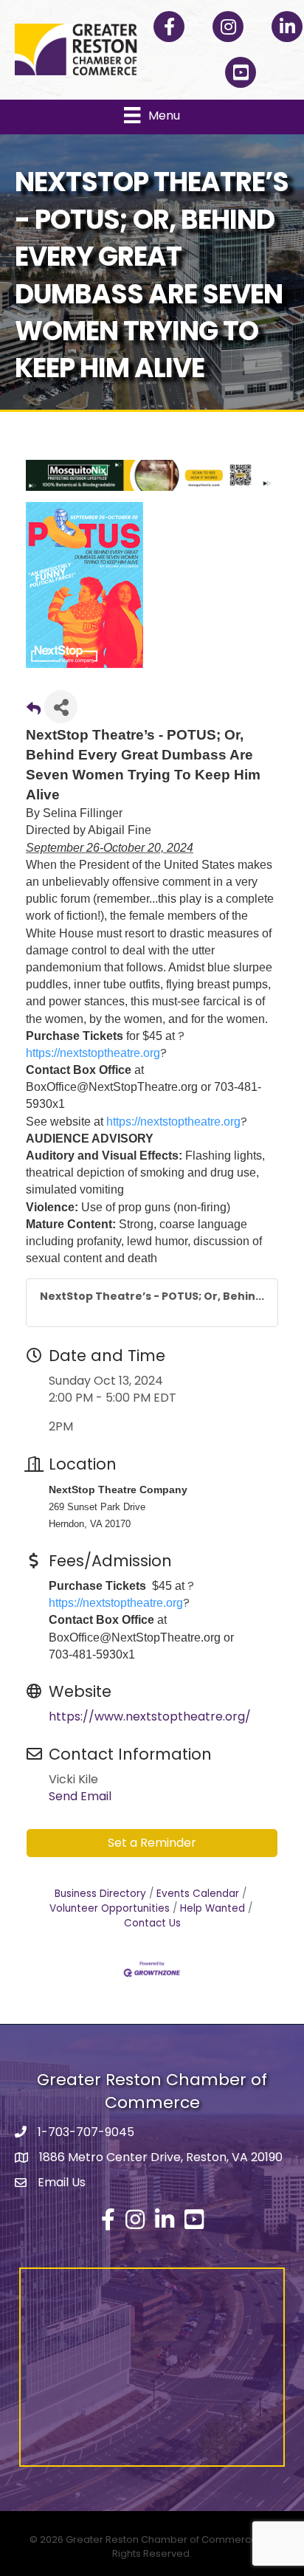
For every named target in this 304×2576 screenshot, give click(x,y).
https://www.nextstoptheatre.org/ (150, 1716)
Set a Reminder (152, 1843)
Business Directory (100, 1894)
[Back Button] (34, 711)
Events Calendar (198, 1894)
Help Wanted (213, 1908)
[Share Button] (61, 707)
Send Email (80, 1796)
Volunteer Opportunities (110, 1908)
